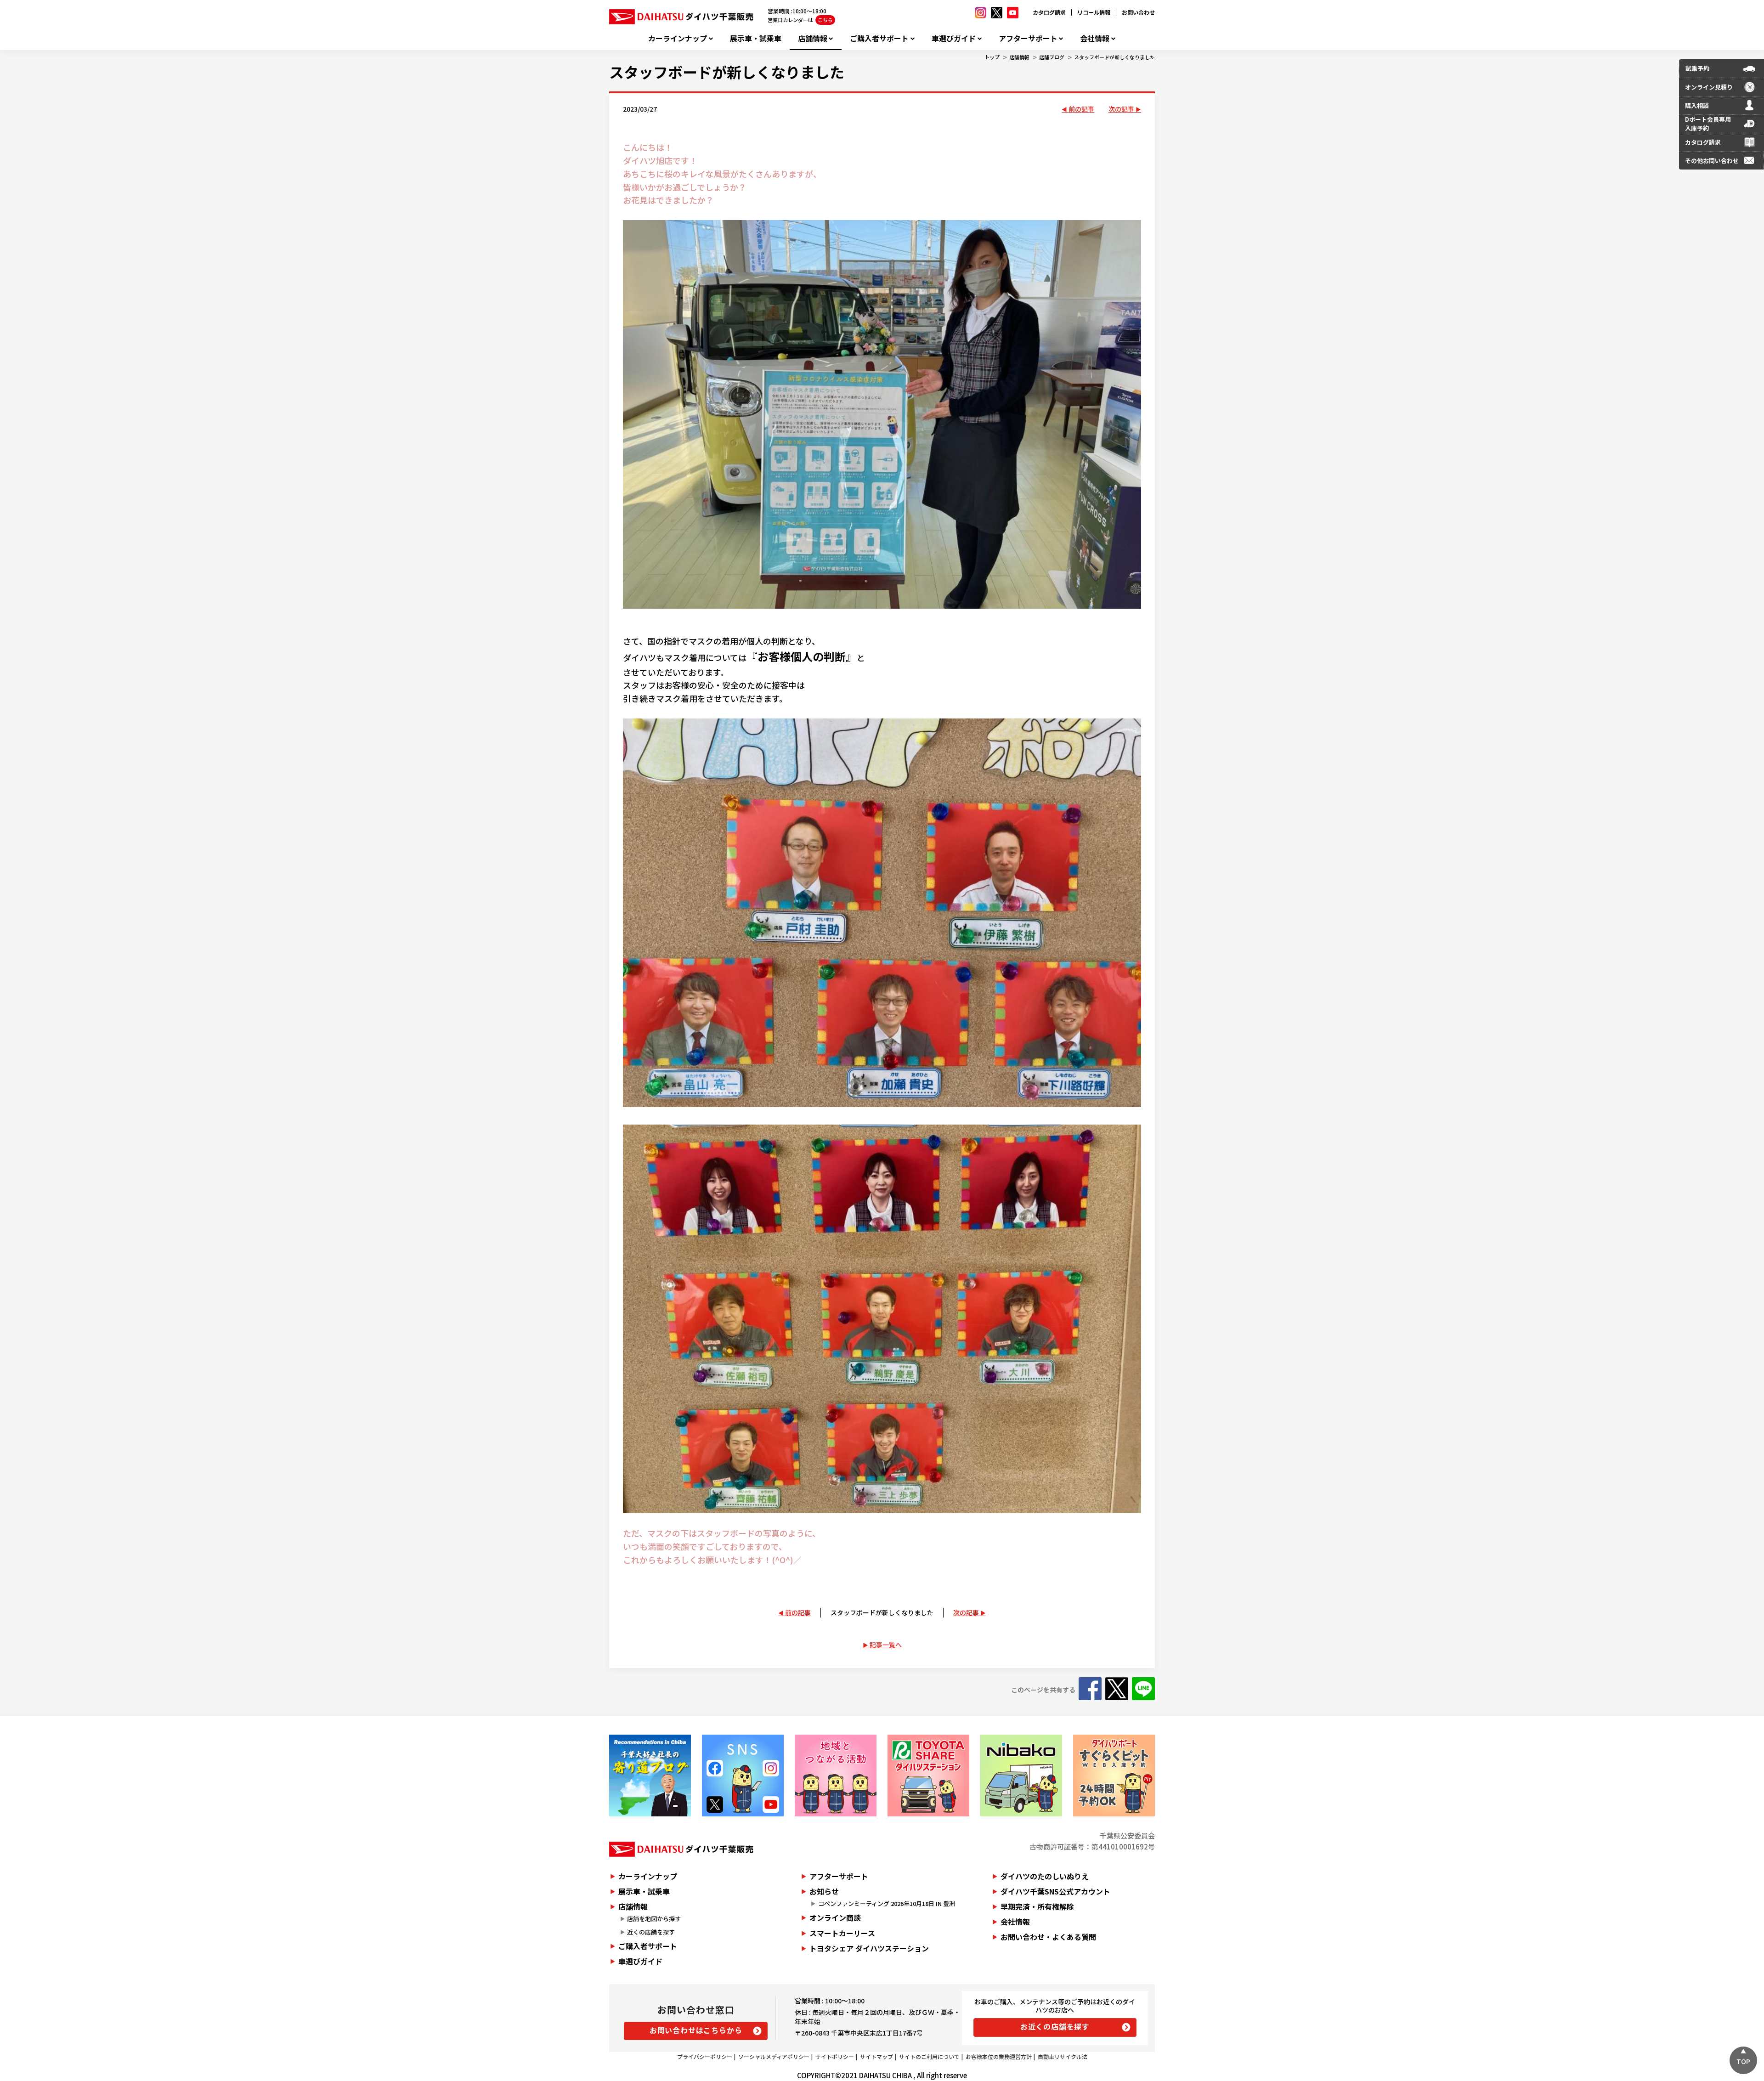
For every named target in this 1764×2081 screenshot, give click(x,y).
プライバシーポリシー (705, 2056)
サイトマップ (876, 2056)
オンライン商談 (835, 1917)
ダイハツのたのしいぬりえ (1045, 1876)
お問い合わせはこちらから (696, 2030)
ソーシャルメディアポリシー (774, 2056)
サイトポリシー (835, 2056)
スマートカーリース (842, 1933)
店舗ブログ (1052, 57)
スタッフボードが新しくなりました (1114, 57)
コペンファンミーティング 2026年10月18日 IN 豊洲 (887, 1903)
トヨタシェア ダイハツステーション (869, 1948)
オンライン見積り (1709, 87)
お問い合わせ (1138, 12)
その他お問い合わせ (1712, 161)
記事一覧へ (886, 1645)
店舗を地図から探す (654, 1919)
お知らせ (824, 1891)
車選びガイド (954, 38)
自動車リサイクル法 (1063, 2056)
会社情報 (1095, 38)
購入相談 (1697, 105)
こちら (825, 20)
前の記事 (1081, 109)
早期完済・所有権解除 (1037, 1906)
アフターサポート (1028, 38)
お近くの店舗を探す (1055, 2026)
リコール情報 (1094, 12)
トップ (992, 57)
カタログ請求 (1049, 12)
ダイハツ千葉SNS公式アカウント (1055, 1891)
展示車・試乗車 (756, 38)
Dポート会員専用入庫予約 (1708, 124)
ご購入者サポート (879, 38)
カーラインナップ (678, 38)
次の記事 (1121, 109)
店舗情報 (813, 38)
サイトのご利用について (929, 2056)
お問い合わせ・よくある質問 (1048, 1937)
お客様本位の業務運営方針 (999, 2056)
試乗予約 (1697, 68)
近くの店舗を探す (651, 1932)
